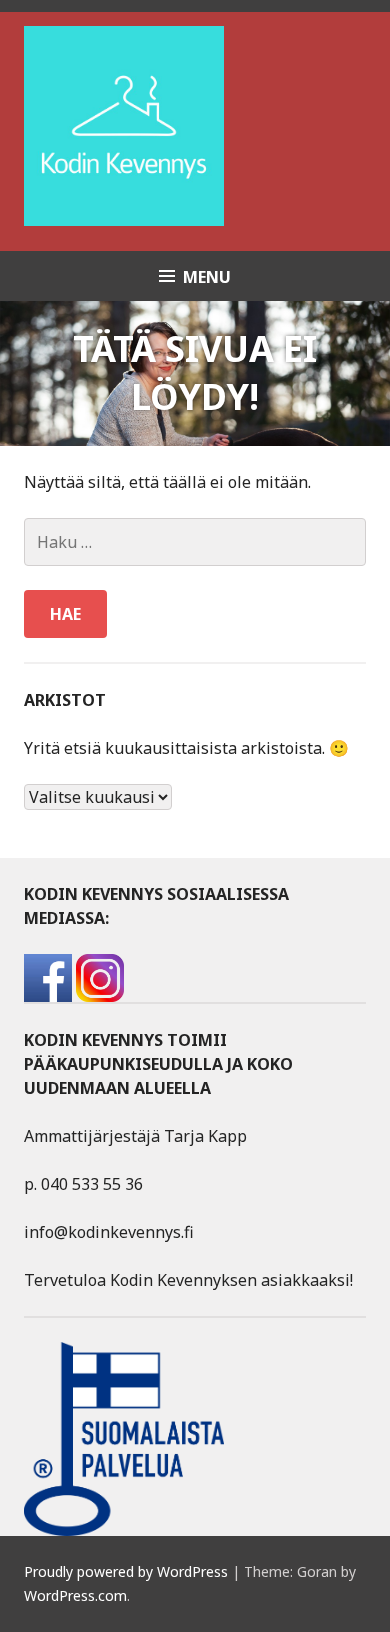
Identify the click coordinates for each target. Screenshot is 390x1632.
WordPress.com (75, 1595)
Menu (207, 277)
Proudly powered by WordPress (126, 1571)
